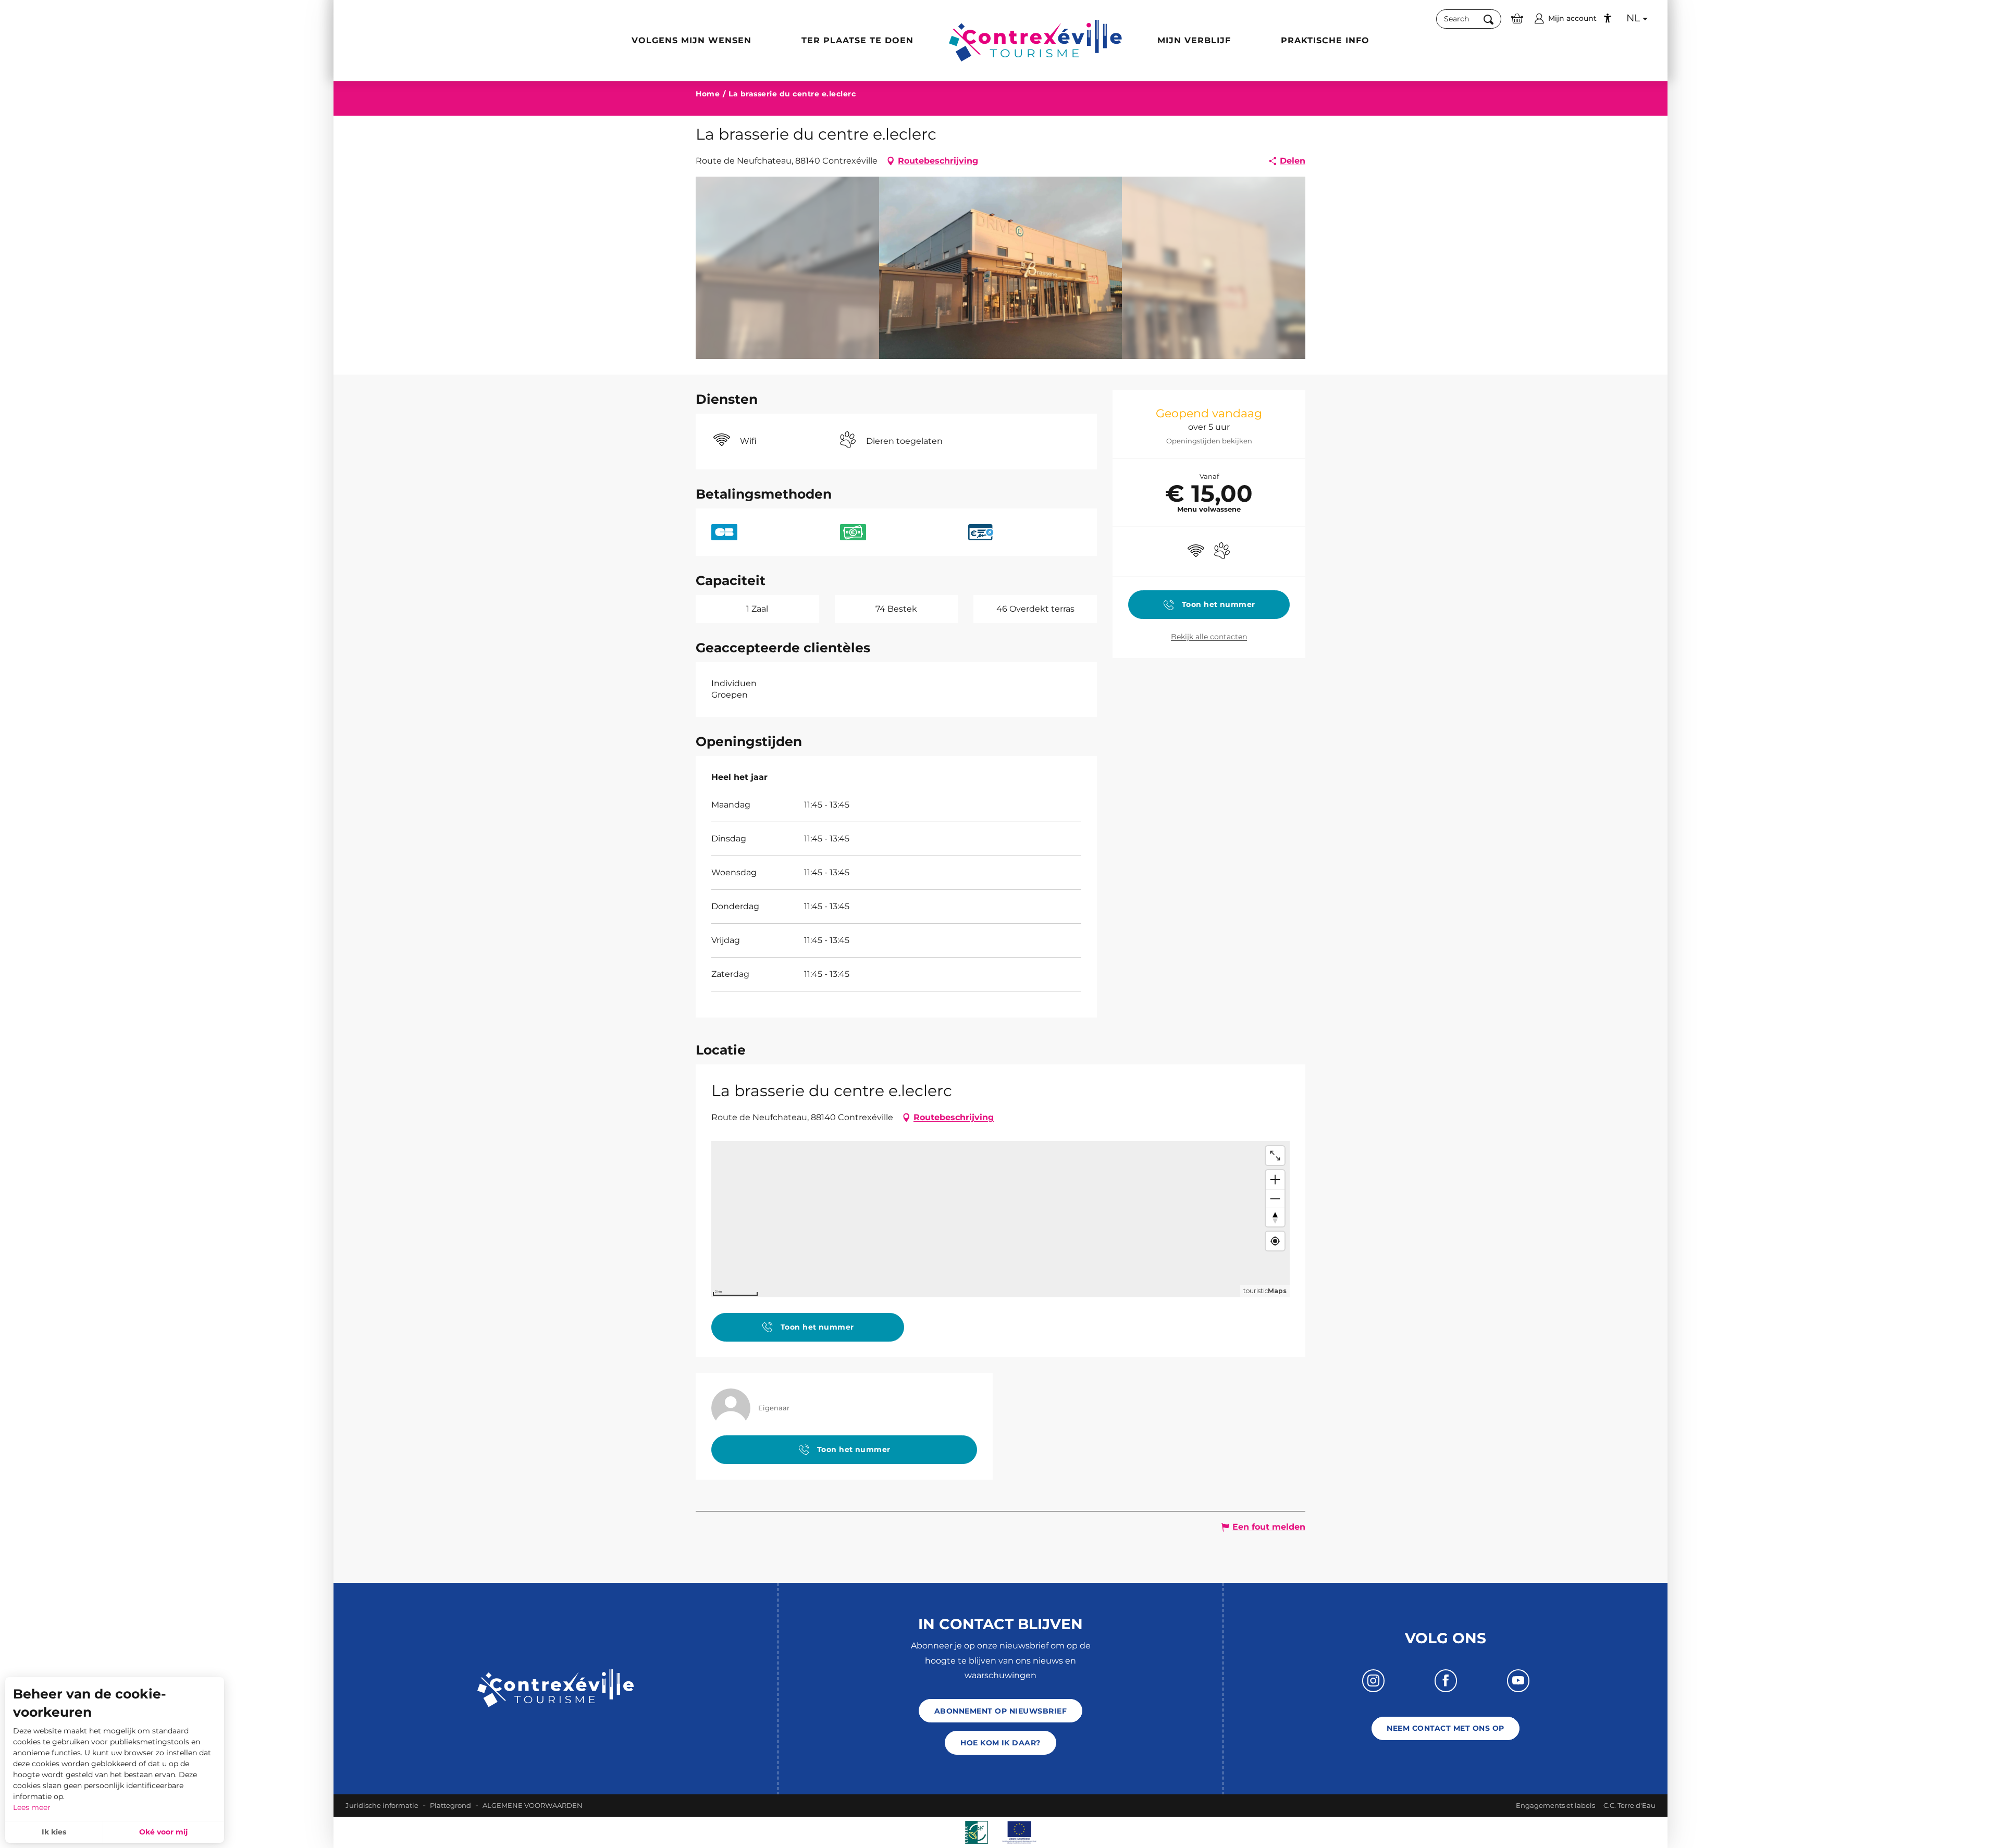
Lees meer (32, 1807)
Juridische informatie (382, 1805)
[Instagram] (1373, 1680)
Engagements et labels (1555, 1805)
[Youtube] (1518, 1680)
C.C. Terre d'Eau (1629, 1805)
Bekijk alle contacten (1209, 637)
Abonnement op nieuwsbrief (1000, 1711)
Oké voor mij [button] (163, 1832)
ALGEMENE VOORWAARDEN (533, 1805)
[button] (1469, 19)
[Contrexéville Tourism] (1035, 41)
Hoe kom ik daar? (1000, 1743)
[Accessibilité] (1608, 18)
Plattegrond (450, 1805)
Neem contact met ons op (1445, 1728)
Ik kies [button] (54, 1832)
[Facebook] (1446, 1680)
